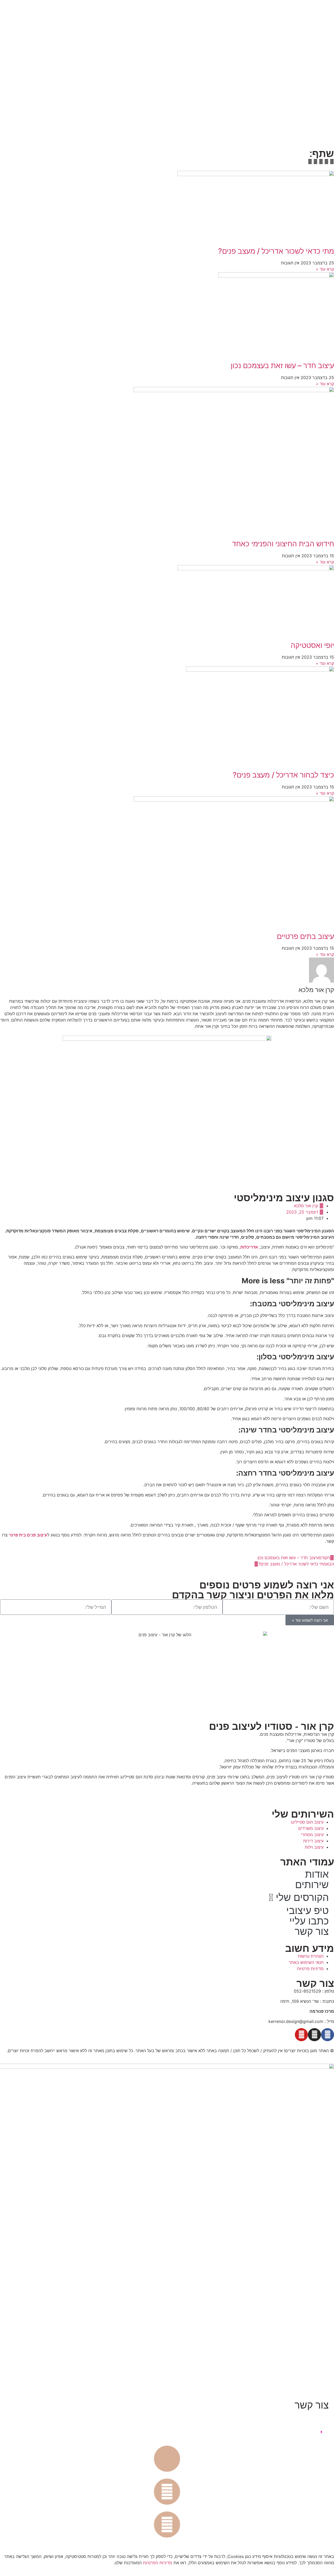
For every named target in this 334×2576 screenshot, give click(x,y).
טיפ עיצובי (308, 1911)
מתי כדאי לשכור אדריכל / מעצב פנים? (276, 251)
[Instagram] (314, 2035)
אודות (317, 1874)
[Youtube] (301, 2035)
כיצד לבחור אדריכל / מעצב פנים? (283, 775)
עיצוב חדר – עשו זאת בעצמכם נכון (282, 365)
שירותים (312, 1885)
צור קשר (312, 1931)
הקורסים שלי (302, 1897)
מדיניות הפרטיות (158, 2563)
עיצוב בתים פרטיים (305, 936)
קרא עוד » (325, 269)
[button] (332, 161)
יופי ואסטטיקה (312, 645)
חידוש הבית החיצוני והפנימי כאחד (283, 544)
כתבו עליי (309, 1921)
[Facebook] (327, 2035)
